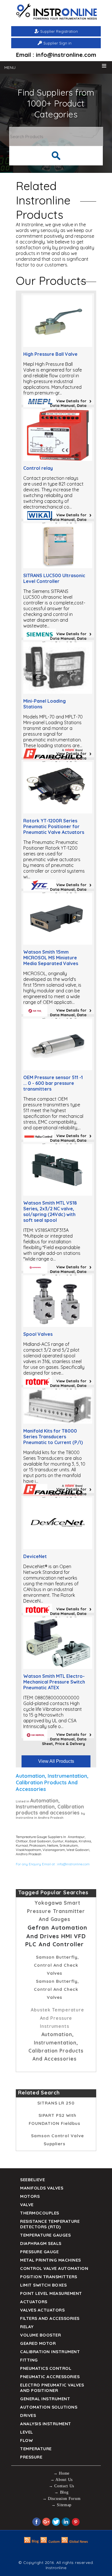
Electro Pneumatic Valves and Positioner (52, 2388)
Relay (27, 2327)
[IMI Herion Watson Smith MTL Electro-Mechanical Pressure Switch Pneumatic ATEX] (58, 1667)
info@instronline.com (73, 1864)
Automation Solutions (49, 2407)
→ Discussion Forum (62, 2499)
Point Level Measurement (51, 2293)
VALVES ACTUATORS (42, 2310)
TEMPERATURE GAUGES (45, 2235)
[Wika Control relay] (58, 459)
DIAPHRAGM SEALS (41, 2243)
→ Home (61, 2473)
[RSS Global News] (75, 2542)
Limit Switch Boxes (43, 2285)
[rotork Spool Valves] (58, 1325)
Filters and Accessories (50, 2318)
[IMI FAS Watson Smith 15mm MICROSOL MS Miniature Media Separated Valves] (58, 943)
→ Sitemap (61, 2505)
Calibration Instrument (50, 2352)
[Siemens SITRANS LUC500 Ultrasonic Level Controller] (58, 567)
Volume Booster (40, 2335)
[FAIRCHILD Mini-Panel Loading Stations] (58, 692)
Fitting (29, 2360)
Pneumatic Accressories (50, 2377)
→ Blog (61, 2492)
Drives (28, 2415)
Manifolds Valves (42, 2188)
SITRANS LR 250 (56, 2103)
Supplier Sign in (57, 43)
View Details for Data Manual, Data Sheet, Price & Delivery (64, 405)
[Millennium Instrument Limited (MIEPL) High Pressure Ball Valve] (58, 345)
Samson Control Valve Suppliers (57, 2140)
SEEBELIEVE (32, 2180)
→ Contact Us (61, 2486)
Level (27, 2432)
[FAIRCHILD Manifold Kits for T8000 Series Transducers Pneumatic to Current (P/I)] (58, 1422)
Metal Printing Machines (51, 2260)
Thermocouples (40, 2213)
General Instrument (45, 2399)
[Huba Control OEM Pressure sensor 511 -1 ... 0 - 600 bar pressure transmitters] (58, 1068)
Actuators (34, 2302)
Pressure (31, 2457)
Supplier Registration (59, 31)
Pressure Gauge (39, 2252)
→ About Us (61, 2480)
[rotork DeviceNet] (58, 1547)
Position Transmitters (49, 2277)
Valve (27, 2205)
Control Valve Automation (54, 2268)
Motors (30, 2196)
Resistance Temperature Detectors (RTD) (50, 2224)
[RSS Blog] (31, 2542)
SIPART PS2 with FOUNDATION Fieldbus (55, 2119)
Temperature (36, 2449)
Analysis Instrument (46, 2424)
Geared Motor (38, 2343)
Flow (26, 2440)
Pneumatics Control (46, 2368)
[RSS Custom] (50, 2542)
